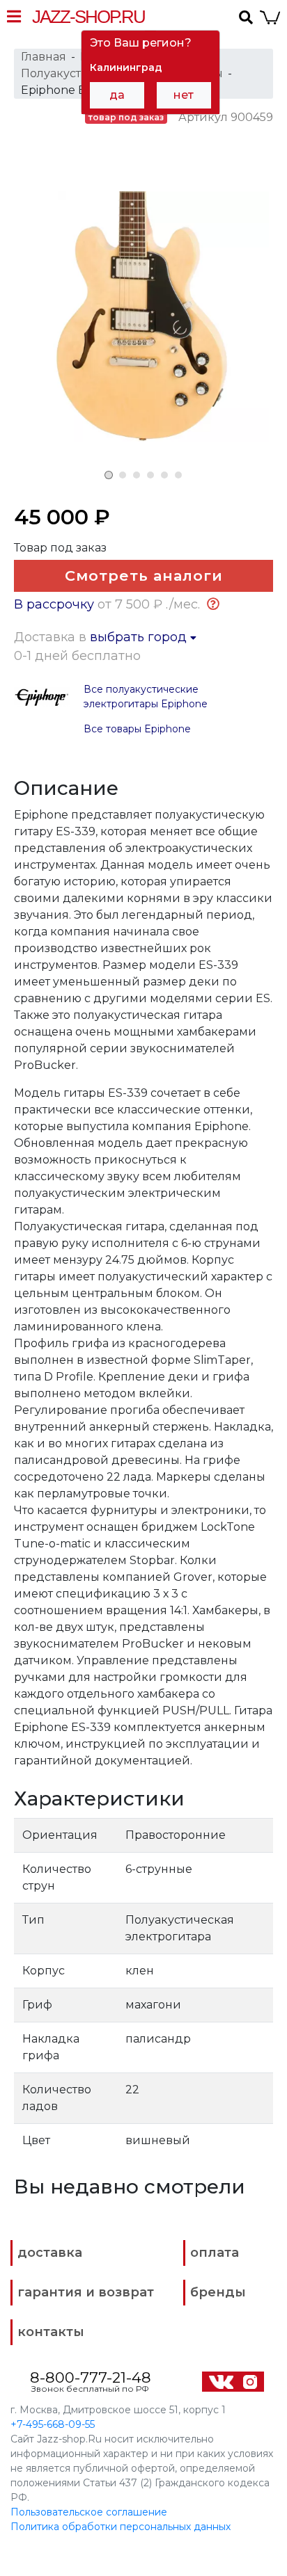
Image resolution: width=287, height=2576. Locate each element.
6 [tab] (178, 475)
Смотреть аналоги (144, 575)
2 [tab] (123, 475)
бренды (218, 2292)
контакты (51, 2332)
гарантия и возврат (86, 2292)
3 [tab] (137, 475)
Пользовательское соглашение (89, 2512)
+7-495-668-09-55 (53, 2424)
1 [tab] (109, 475)
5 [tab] (164, 475)
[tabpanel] (143, 316)
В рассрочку (54, 604)
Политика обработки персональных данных (121, 2527)
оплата (215, 2253)
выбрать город (140, 637)
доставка (50, 2253)
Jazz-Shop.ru (88, 17)
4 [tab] (150, 475)
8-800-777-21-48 (91, 2377)
